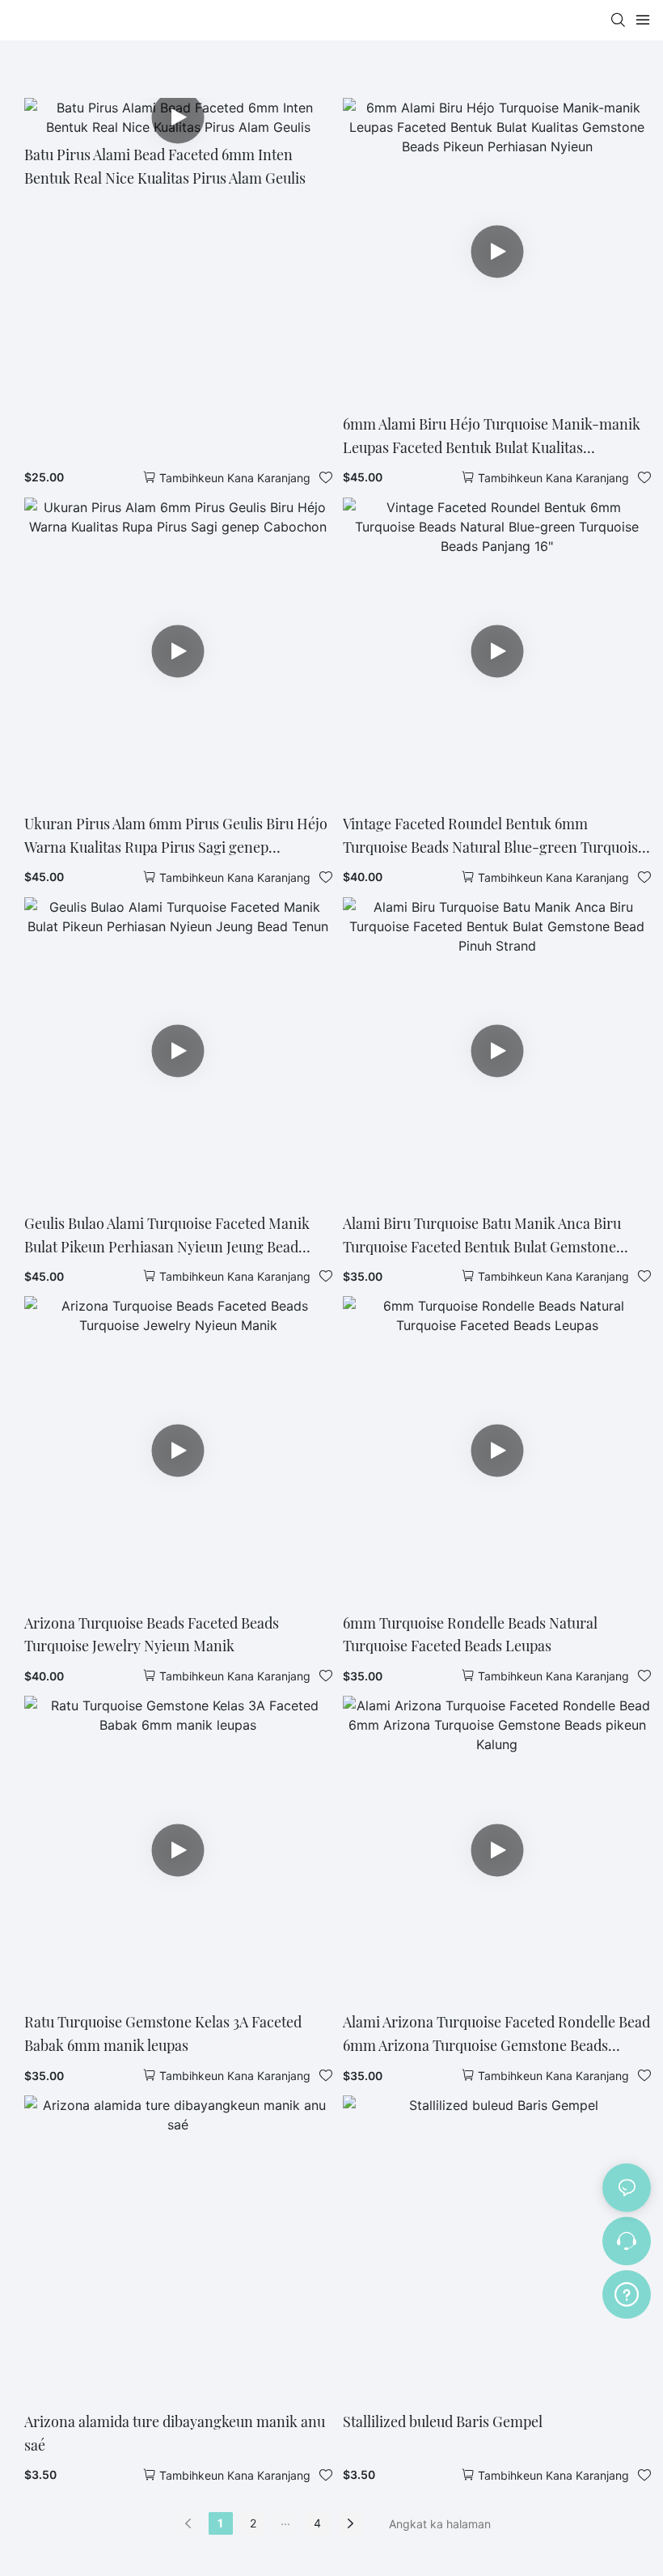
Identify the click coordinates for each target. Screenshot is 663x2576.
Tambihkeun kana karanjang (235, 478)
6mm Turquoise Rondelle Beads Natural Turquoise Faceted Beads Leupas (470, 1635)
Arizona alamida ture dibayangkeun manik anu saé (175, 2433)
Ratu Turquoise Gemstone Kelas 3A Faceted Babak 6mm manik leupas (163, 2034)
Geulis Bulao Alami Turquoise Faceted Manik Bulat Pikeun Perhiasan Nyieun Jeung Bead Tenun (167, 1236)
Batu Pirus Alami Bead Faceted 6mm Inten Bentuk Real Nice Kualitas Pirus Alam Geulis (165, 166)
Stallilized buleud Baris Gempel (443, 2421)
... (285, 2521)
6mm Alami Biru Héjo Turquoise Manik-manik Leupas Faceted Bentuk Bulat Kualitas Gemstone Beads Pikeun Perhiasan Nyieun (492, 437)
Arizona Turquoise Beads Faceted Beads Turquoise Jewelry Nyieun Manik (152, 1635)
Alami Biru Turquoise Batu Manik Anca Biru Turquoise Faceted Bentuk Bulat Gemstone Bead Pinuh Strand (482, 1236)
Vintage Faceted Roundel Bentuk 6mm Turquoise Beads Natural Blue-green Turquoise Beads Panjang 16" (494, 837)
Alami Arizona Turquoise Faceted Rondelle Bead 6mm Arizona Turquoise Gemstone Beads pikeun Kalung (496, 2035)
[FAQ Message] (627, 2292)
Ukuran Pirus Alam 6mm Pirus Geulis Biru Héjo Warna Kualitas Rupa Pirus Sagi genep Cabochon (176, 837)
